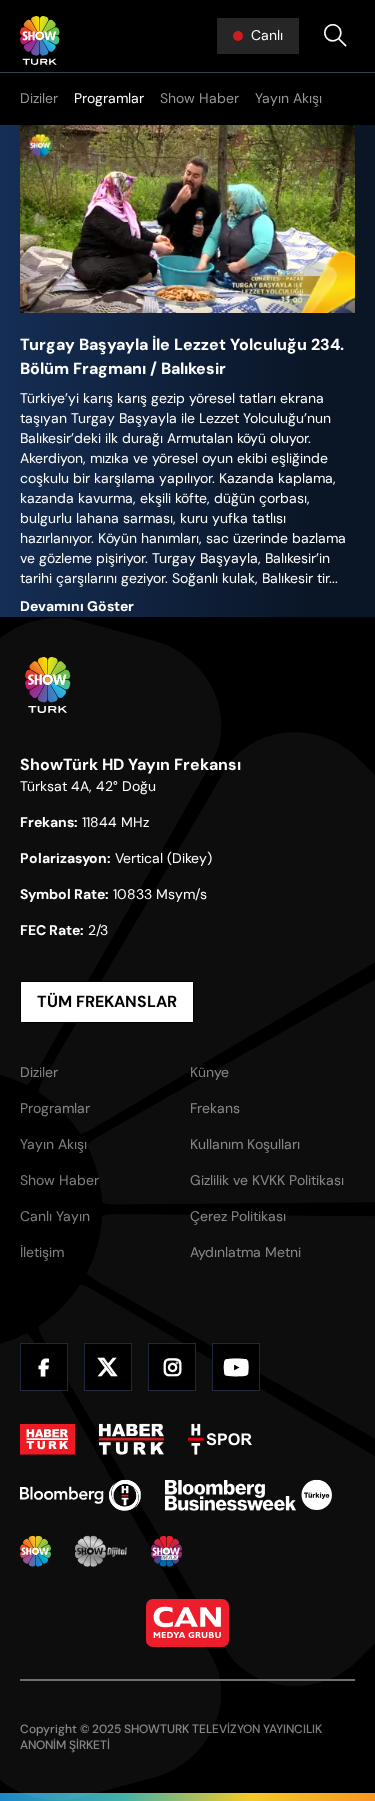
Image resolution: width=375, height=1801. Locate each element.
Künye (209, 1072)
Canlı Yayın (55, 1216)
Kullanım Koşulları (245, 1144)
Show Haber (199, 98)
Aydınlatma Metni (245, 1252)
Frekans (215, 1108)
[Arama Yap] (335, 36)
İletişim (42, 1252)
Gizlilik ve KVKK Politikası (267, 1180)
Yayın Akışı (288, 98)
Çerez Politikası (238, 1216)
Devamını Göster (77, 606)
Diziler (39, 98)
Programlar (109, 98)
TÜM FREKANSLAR (107, 1001)
